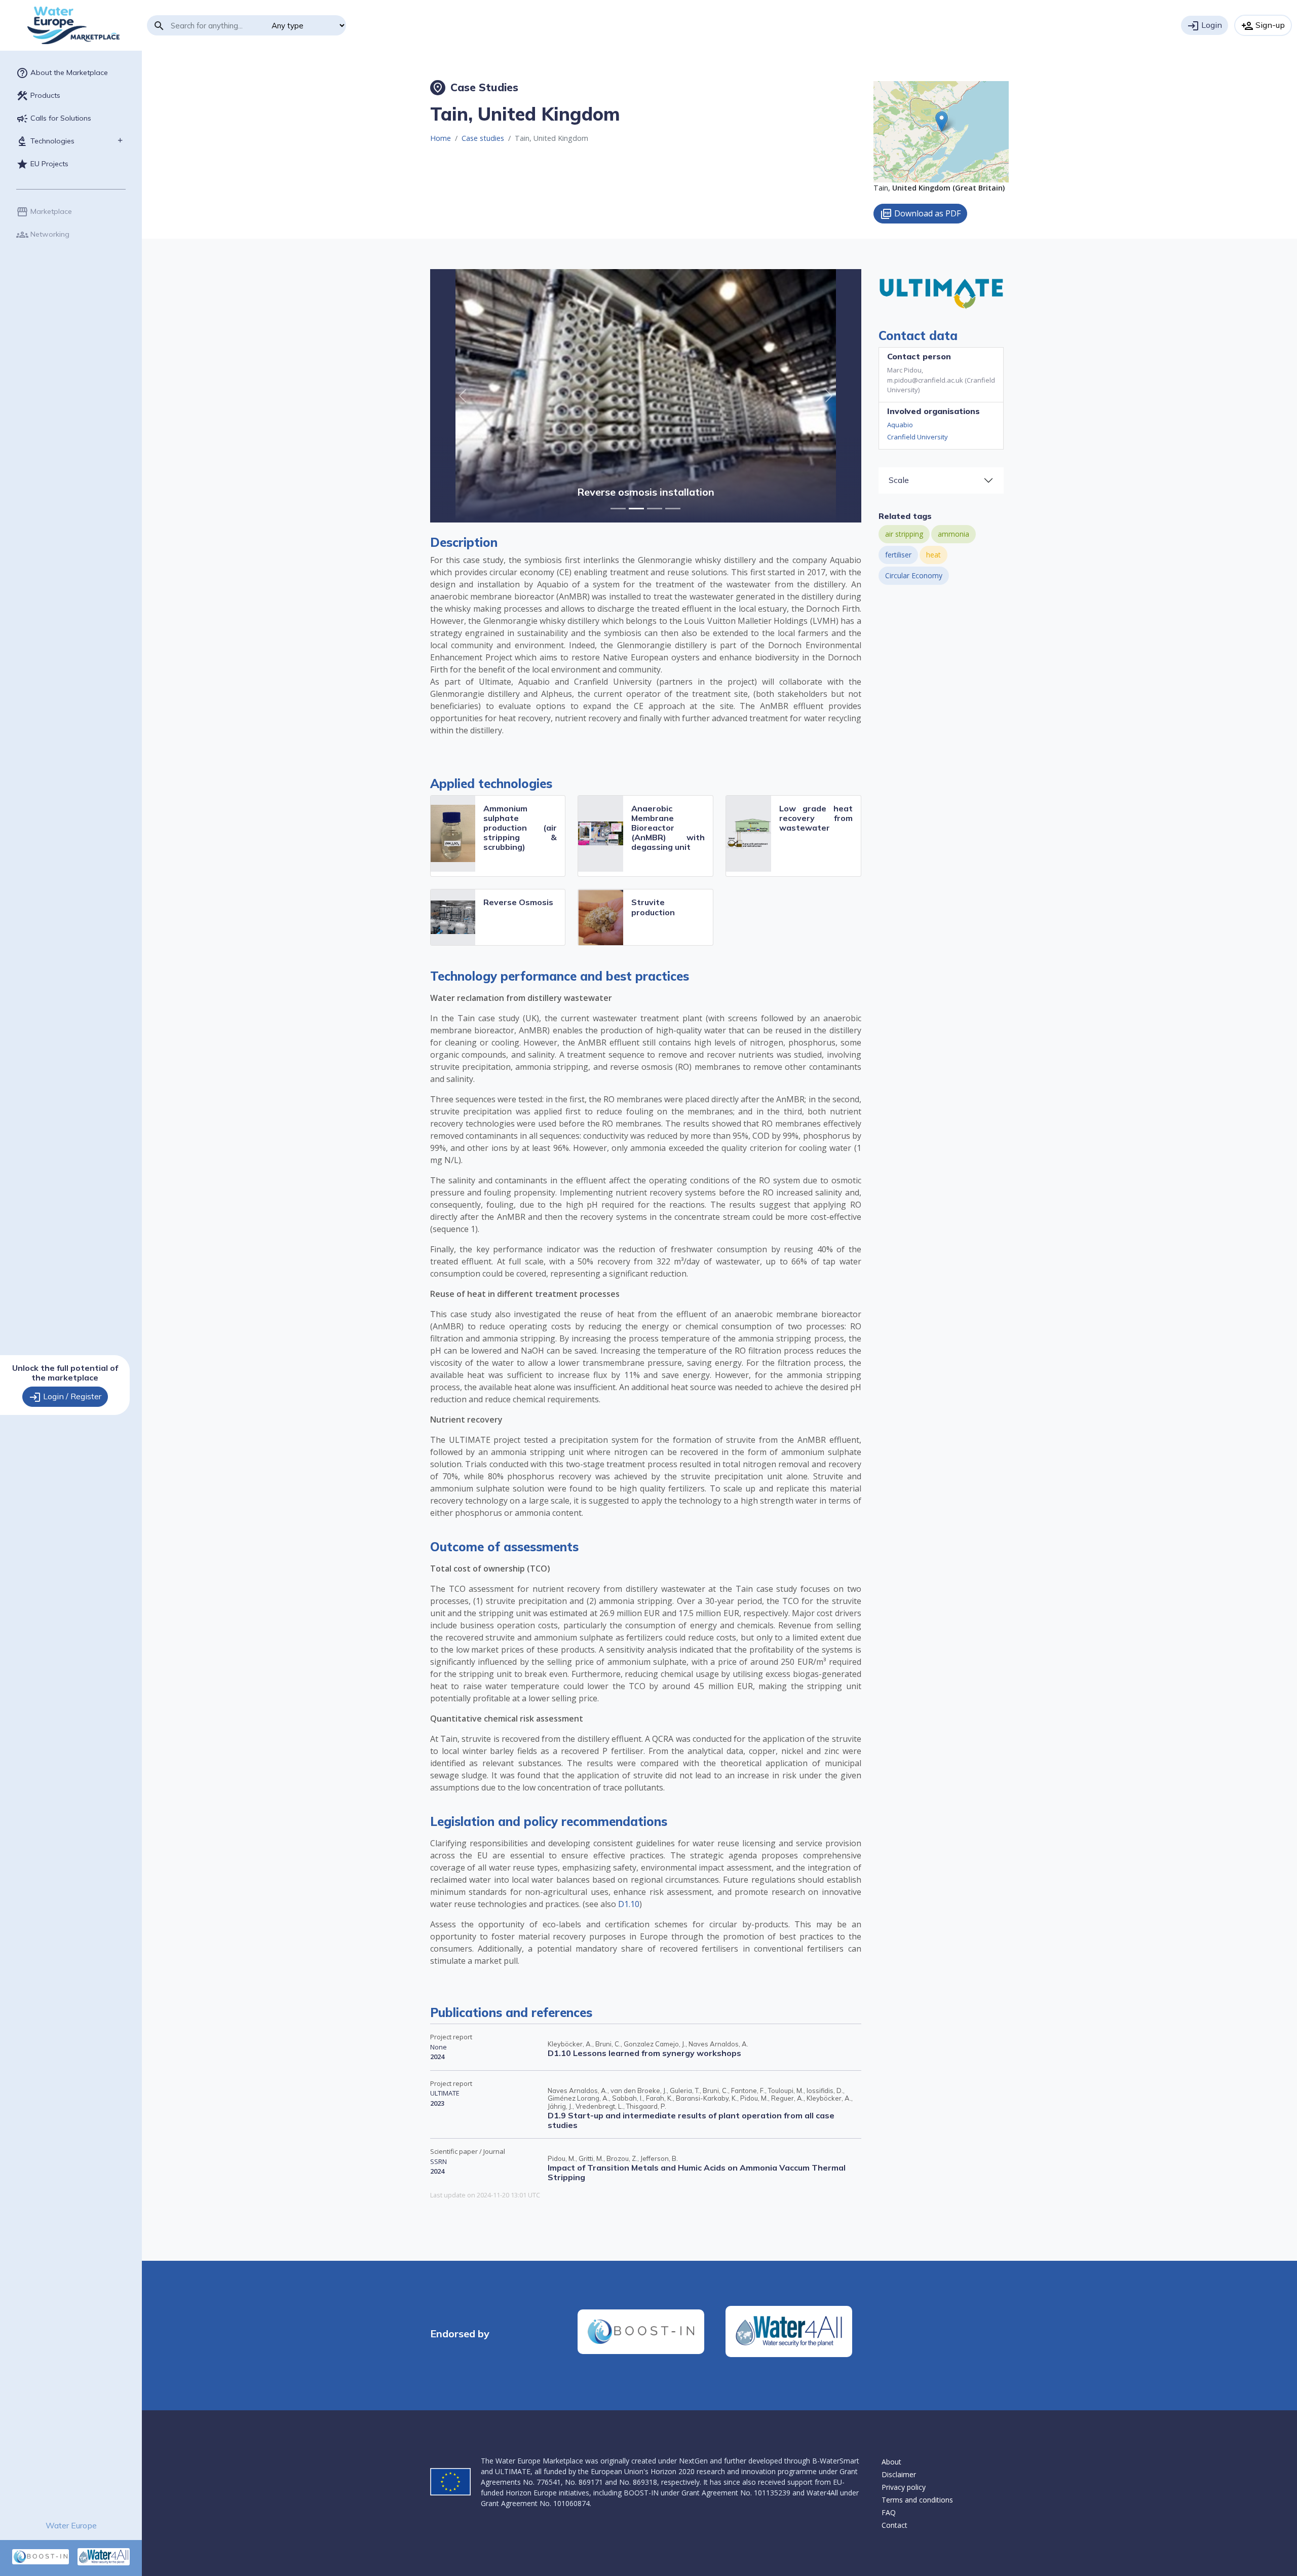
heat (933, 555)
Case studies (483, 138)
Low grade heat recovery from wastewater (816, 818)
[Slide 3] (673, 509)
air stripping (904, 534)
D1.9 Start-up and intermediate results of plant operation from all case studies (691, 2120)
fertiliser (898, 555)
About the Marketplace (62, 73)
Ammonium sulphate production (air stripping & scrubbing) (520, 828)
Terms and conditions (917, 2500)
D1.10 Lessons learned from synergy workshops (644, 2053)
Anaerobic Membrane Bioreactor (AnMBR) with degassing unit (668, 828)
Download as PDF (920, 214)
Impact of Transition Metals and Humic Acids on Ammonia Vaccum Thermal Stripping (697, 2172)
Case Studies (475, 87)
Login (1205, 26)
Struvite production (653, 907)
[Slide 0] (618, 509)
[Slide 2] (655, 509)
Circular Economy (914, 575)
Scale (899, 480)
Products (38, 96)
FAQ (889, 2512)
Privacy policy (904, 2487)
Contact (894, 2525)
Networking (43, 235)
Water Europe (71, 2525)
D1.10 (629, 1904)
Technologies (45, 141)
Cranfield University (918, 437)
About (891, 2462)
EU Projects (42, 164)
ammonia (953, 534)
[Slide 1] (636, 509)
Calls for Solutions (54, 119)
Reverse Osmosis (518, 902)
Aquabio (900, 425)
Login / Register (65, 1397)
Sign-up (1263, 26)
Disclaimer (899, 2474)
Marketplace (44, 212)
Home (441, 138)
